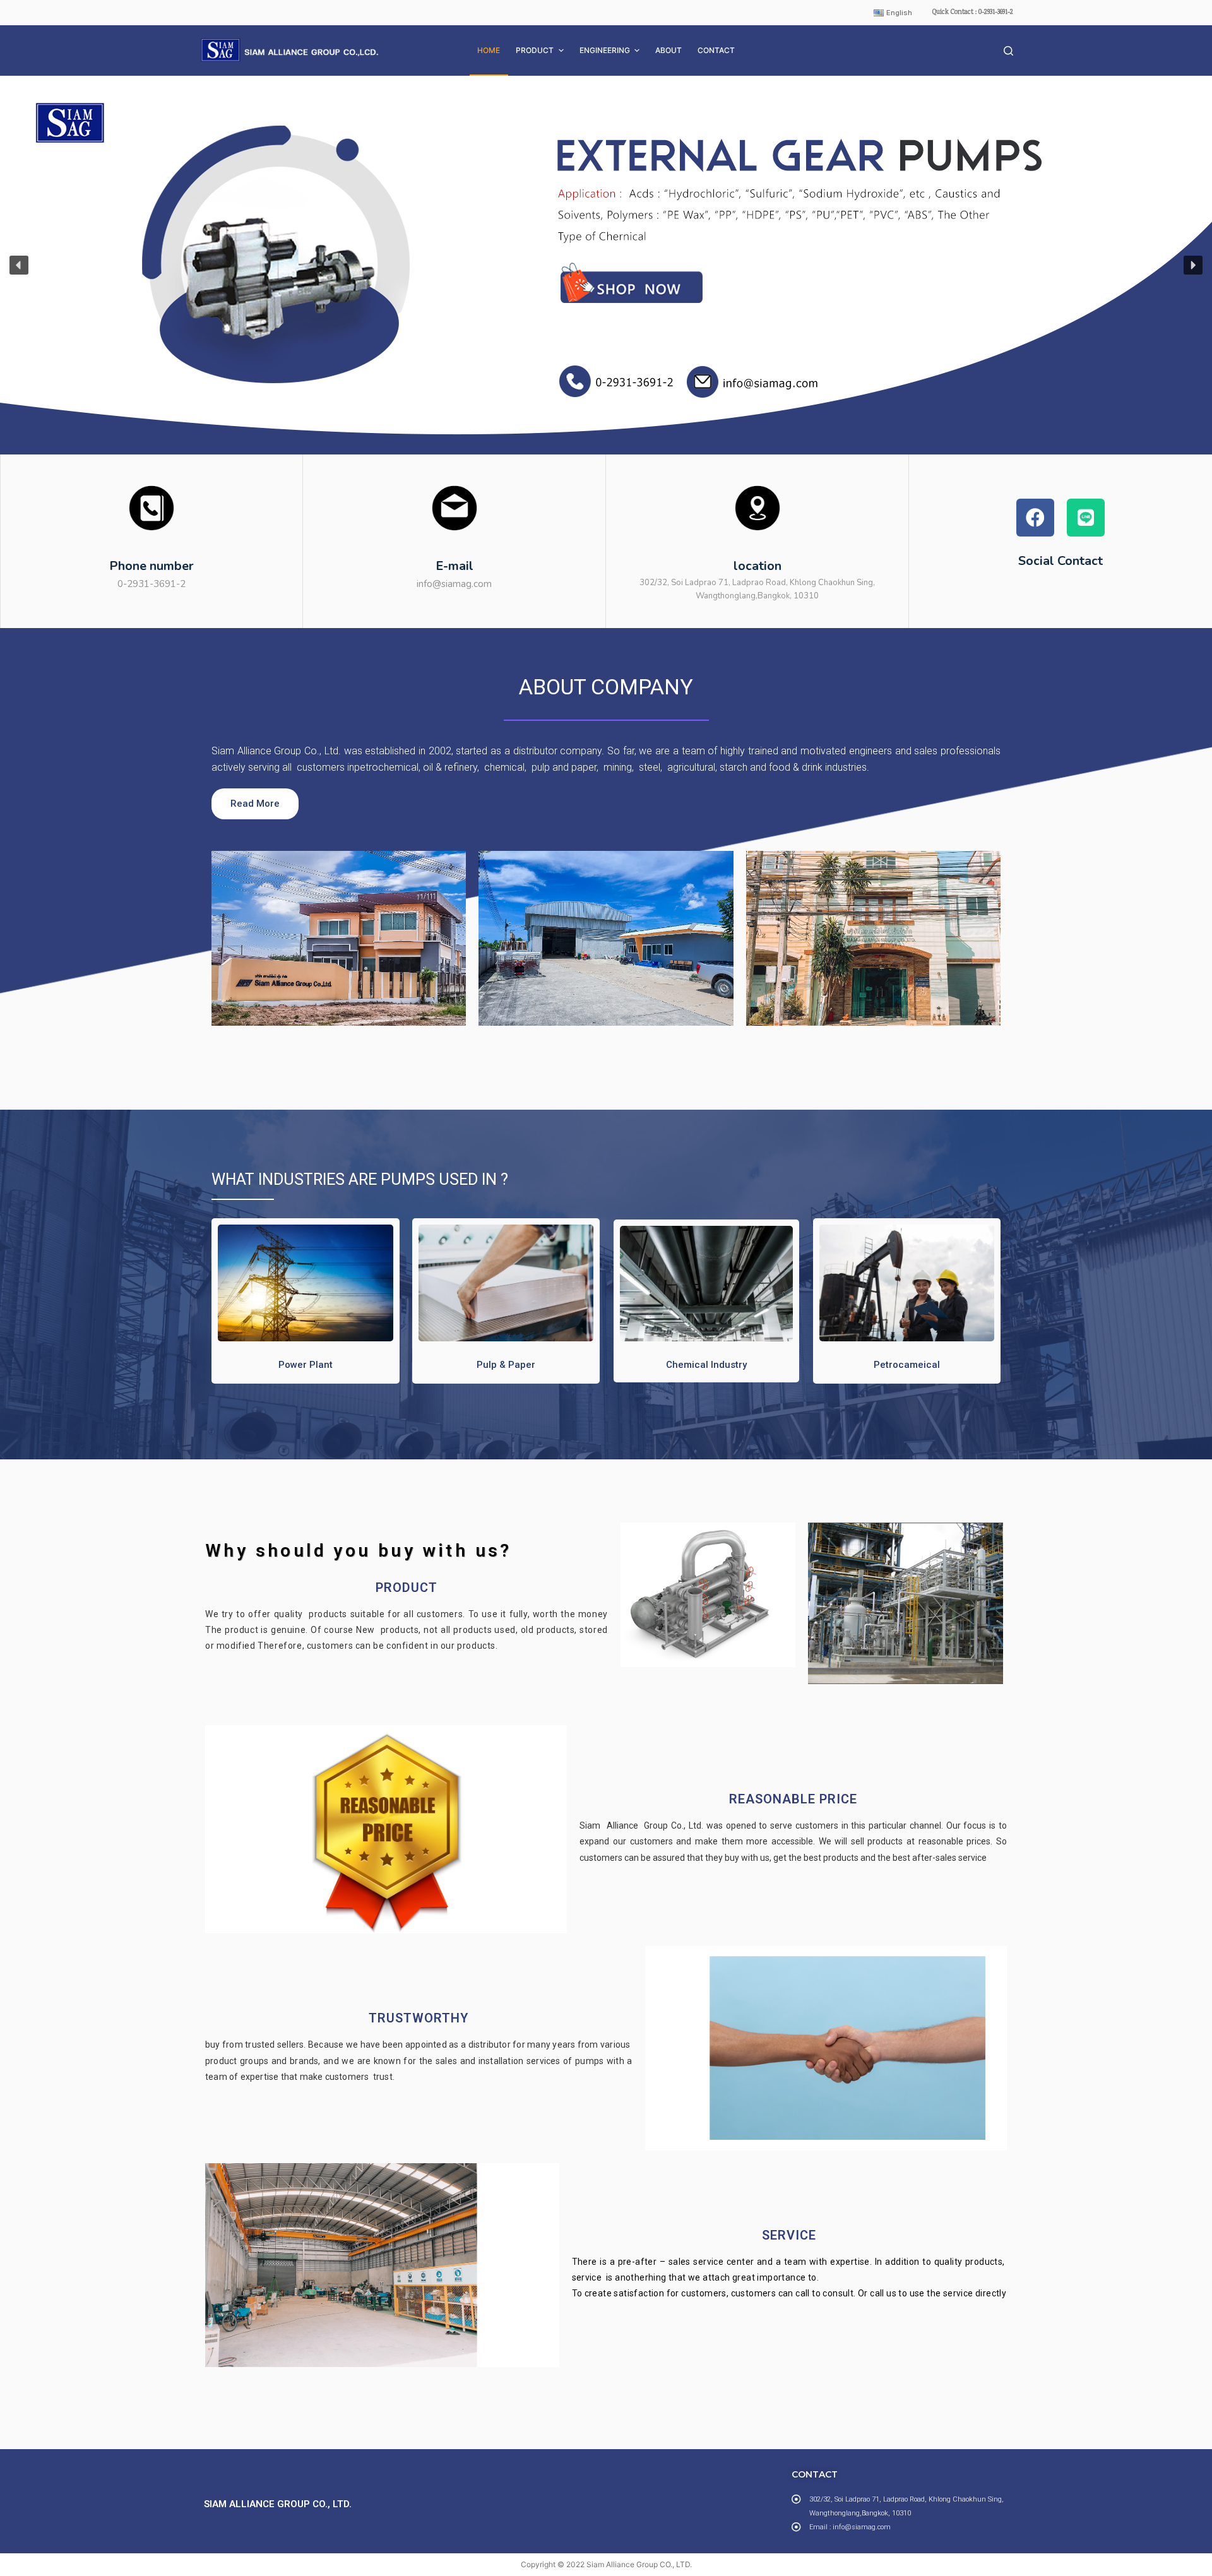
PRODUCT (535, 50)
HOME (489, 50)
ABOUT (668, 50)
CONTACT (716, 50)
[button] (606, 265)
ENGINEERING (605, 50)
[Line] (1086, 518)
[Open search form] (1008, 51)
